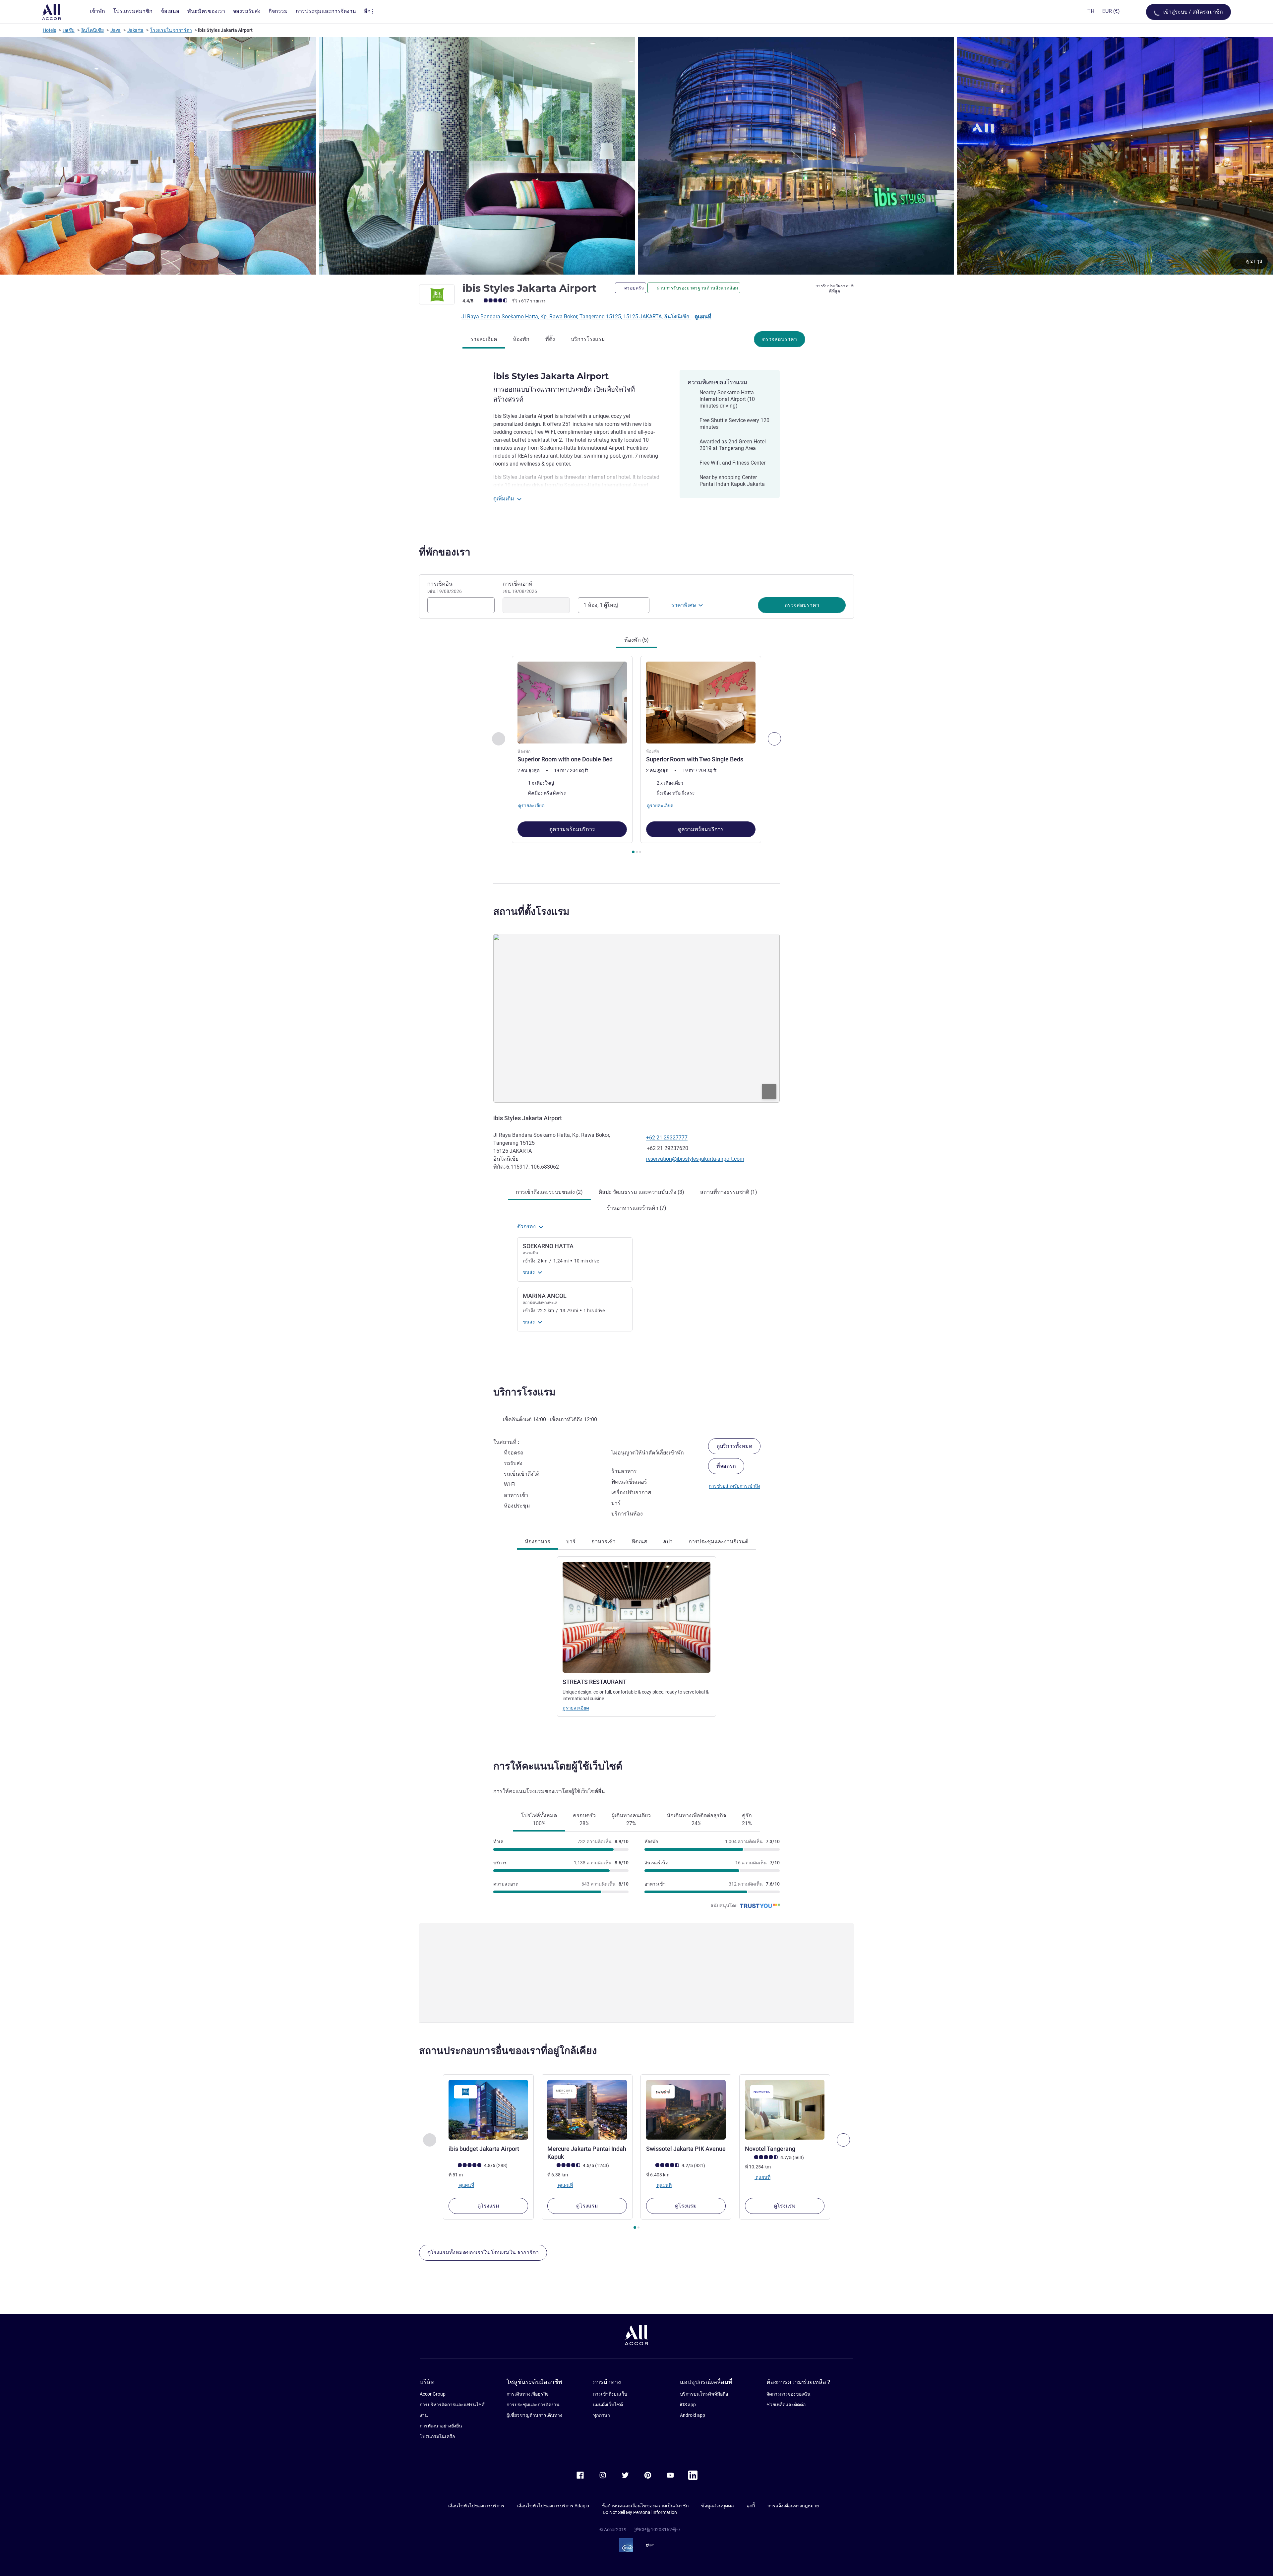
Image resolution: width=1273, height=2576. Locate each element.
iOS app (688, 2405)
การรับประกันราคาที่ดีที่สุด (835, 289)
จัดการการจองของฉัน (788, 2394)
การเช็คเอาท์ (520, 587)
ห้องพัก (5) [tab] (636, 640)
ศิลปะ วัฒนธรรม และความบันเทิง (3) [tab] (641, 1192)
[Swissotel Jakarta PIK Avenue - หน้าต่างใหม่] (686, 2110)
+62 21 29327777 (667, 1138)
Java (116, 30)
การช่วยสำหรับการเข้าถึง (734, 1486)
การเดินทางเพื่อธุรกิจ (528, 2394)
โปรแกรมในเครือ (437, 2436)
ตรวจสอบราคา (780, 339)
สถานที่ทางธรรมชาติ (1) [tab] (729, 1192)
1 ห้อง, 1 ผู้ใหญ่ (601, 605)
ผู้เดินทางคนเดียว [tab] (631, 1819)
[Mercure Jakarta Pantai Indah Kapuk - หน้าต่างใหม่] (587, 2110)
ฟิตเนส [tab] (639, 1542)
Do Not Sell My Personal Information (640, 2512)
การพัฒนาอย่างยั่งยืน (441, 2426)
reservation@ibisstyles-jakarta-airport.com (695, 1159)
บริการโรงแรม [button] (524, 1392)
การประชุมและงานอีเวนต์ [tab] (718, 1542)
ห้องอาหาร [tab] (538, 1542)
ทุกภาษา (602, 2415)
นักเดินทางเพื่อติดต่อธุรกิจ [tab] (696, 1819)
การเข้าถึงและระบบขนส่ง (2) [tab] (549, 1192)
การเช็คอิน (445, 587)
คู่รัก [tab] (747, 1819)
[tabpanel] (636, 756)
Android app (693, 2415)
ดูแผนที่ (703, 317)
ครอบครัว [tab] (584, 1819)
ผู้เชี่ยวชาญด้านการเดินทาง (534, 2415)
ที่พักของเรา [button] (445, 552)
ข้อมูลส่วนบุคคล (718, 2506)
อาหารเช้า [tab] (604, 1542)
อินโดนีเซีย (92, 30)
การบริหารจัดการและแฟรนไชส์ (452, 2405)
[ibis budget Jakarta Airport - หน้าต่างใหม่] (488, 2110)
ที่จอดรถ (726, 1466)
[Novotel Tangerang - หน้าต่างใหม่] (785, 2110)
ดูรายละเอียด (576, 1708)
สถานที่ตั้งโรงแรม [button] (531, 911)
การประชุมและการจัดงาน (533, 2405)
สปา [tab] (668, 1542)
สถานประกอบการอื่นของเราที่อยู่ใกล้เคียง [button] (508, 2051)
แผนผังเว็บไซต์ (608, 2405)
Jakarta (135, 30)
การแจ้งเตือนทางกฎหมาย (793, 2506)
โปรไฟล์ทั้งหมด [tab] (539, 1819)
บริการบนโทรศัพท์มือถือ (704, 2394)
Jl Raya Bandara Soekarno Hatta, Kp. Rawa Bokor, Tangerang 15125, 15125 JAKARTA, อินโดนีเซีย (576, 317)
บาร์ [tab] (571, 1542)
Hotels (49, 30)
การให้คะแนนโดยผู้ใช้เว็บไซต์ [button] (558, 1766)
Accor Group (433, 2394)
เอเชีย (69, 30)
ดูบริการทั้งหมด (734, 1446)
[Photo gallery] (636, 156)
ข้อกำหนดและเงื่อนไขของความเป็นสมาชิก (645, 2506)
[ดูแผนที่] (636, 1018)
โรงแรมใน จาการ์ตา (171, 30)
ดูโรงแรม (488, 2206)
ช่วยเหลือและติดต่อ (786, 2405)
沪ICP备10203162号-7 (657, 2530)
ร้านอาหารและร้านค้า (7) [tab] (637, 1208)
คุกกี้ (751, 2506)
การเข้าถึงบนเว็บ (610, 2394)
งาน (424, 2415)
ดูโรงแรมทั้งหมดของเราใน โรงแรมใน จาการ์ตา (483, 2253)
